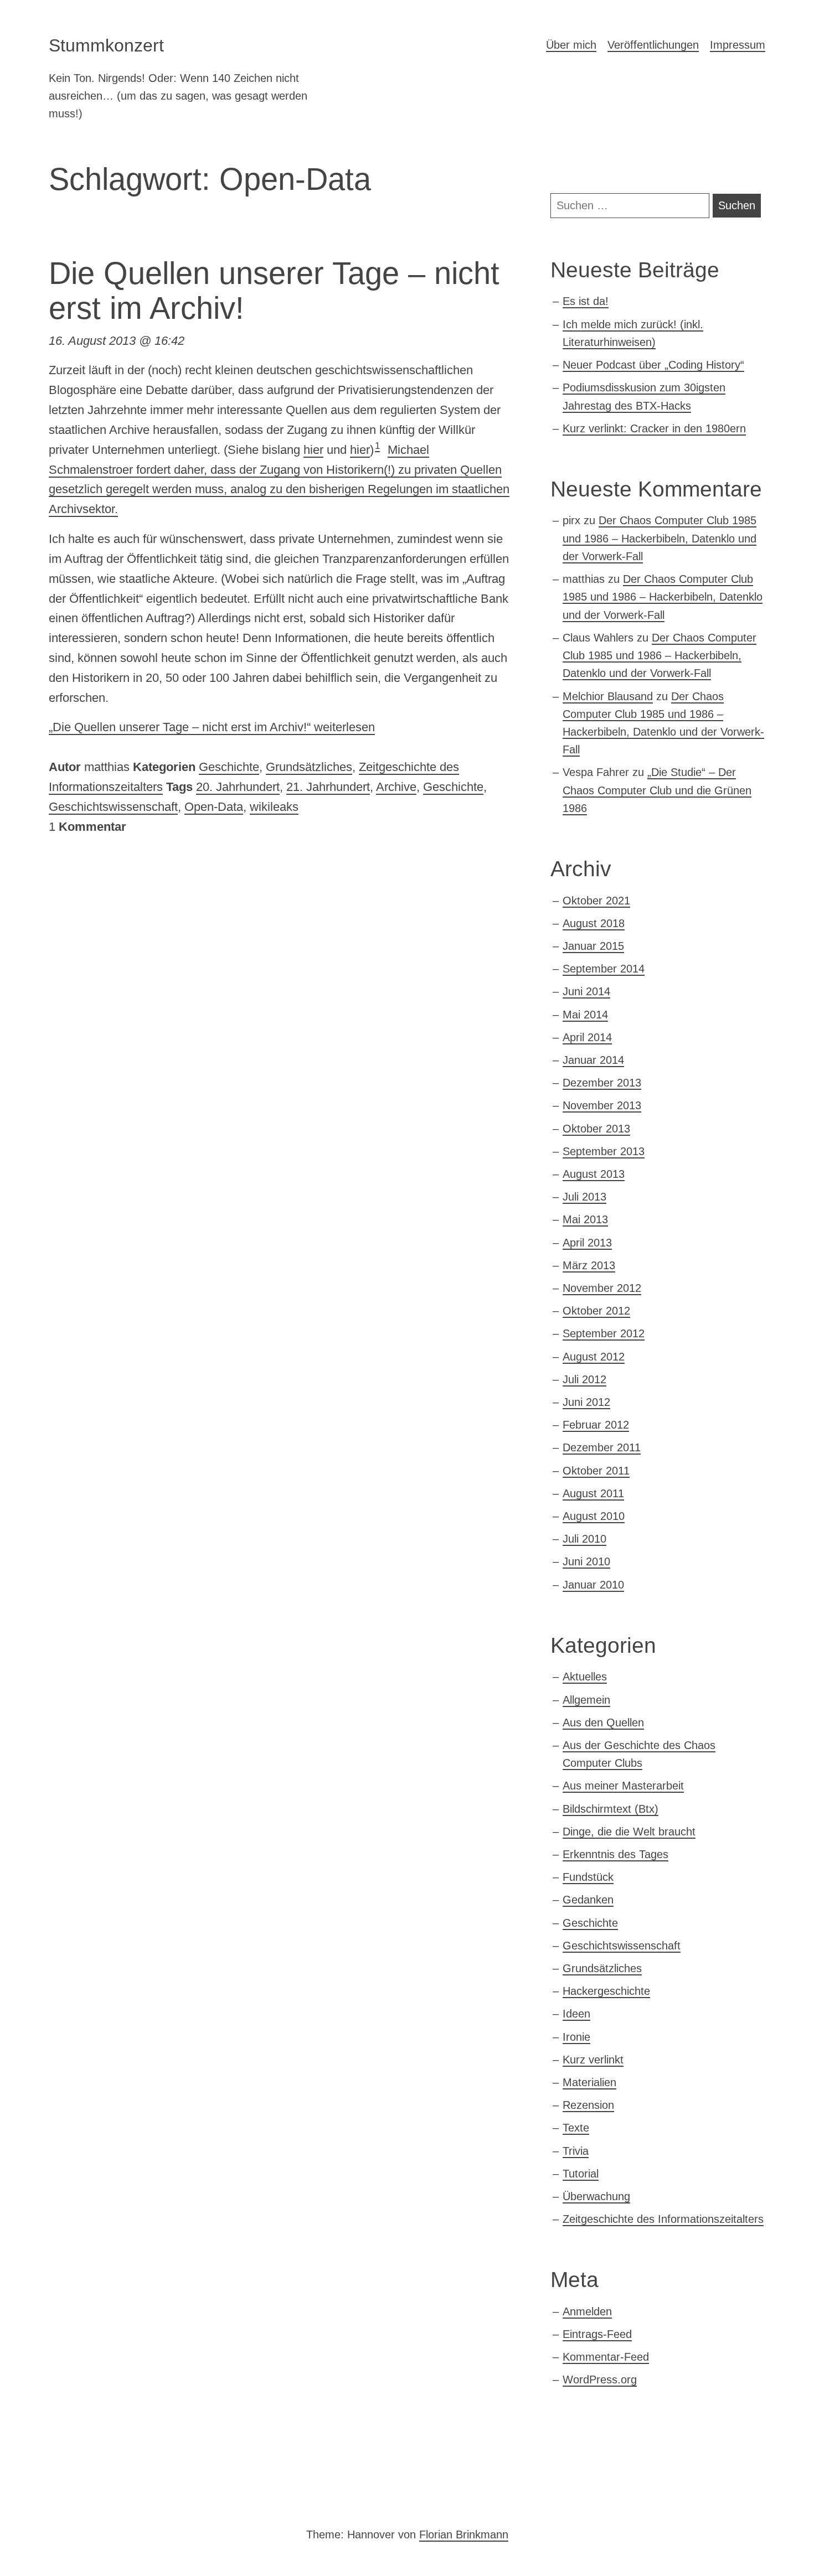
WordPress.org (600, 2380)
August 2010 (594, 1516)
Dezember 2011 (602, 1447)
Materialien (589, 2082)
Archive (396, 787)
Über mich (571, 45)
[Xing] (104, 2494)
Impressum (738, 45)
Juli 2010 (584, 1539)
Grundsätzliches (309, 767)
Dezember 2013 (602, 1083)
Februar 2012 (596, 1425)
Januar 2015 (593, 946)
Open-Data (214, 807)
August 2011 (593, 1493)
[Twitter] (66, 2494)
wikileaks (274, 807)
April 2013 (587, 1243)
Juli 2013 (584, 1197)
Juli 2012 (584, 1379)
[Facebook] (142, 2494)
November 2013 (602, 1105)
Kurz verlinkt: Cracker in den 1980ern (654, 428)
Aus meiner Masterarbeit (623, 1786)
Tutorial (581, 2174)
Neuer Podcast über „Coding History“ (653, 365)
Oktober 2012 (596, 1311)
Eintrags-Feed (597, 2334)
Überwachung (596, 2196)
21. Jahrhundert (328, 787)
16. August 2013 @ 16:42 (117, 341)
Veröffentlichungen (653, 45)
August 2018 (594, 923)
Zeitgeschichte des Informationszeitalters (663, 2219)
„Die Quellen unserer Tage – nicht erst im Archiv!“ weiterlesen (212, 727)
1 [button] (377, 446)
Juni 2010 (586, 1561)
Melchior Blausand (608, 696)
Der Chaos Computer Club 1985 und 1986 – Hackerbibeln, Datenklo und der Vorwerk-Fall (660, 538)
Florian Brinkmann (464, 2534)
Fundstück (588, 1877)
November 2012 (602, 1288)
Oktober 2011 (596, 1471)
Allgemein (586, 1700)
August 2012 (594, 1357)
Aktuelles (585, 1677)
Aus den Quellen (603, 1722)
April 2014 (587, 1037)
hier (313, 450)
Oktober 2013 (596, 1129)
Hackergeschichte (606, 1991)
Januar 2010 (593, 1585)
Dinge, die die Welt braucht (629, 1832)
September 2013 (604, 1151)
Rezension (588, 2105)
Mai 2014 (585, 1015)
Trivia (576, 2151)
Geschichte (229, 767)
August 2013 (594, 1174)
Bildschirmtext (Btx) (610, 1809)
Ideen (576, 2014)
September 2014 (604, 969)
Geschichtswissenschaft (113, 807)
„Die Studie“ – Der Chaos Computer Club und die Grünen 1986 (657, 790)
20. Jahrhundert (238, 787)
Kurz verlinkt (593, 2060)
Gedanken (588, 1900)
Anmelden (587, 2311)
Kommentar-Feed (606, 2357)
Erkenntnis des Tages (615, 1854)
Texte (576, 2128)
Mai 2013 (585, 1219)
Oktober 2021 (596, 901)
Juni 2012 (586, 1402)
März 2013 (589, 1265)
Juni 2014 (586, 991)
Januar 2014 (593, 1060)
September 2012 (604, 1333)
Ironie (576, 2037)
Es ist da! (586, 301)
